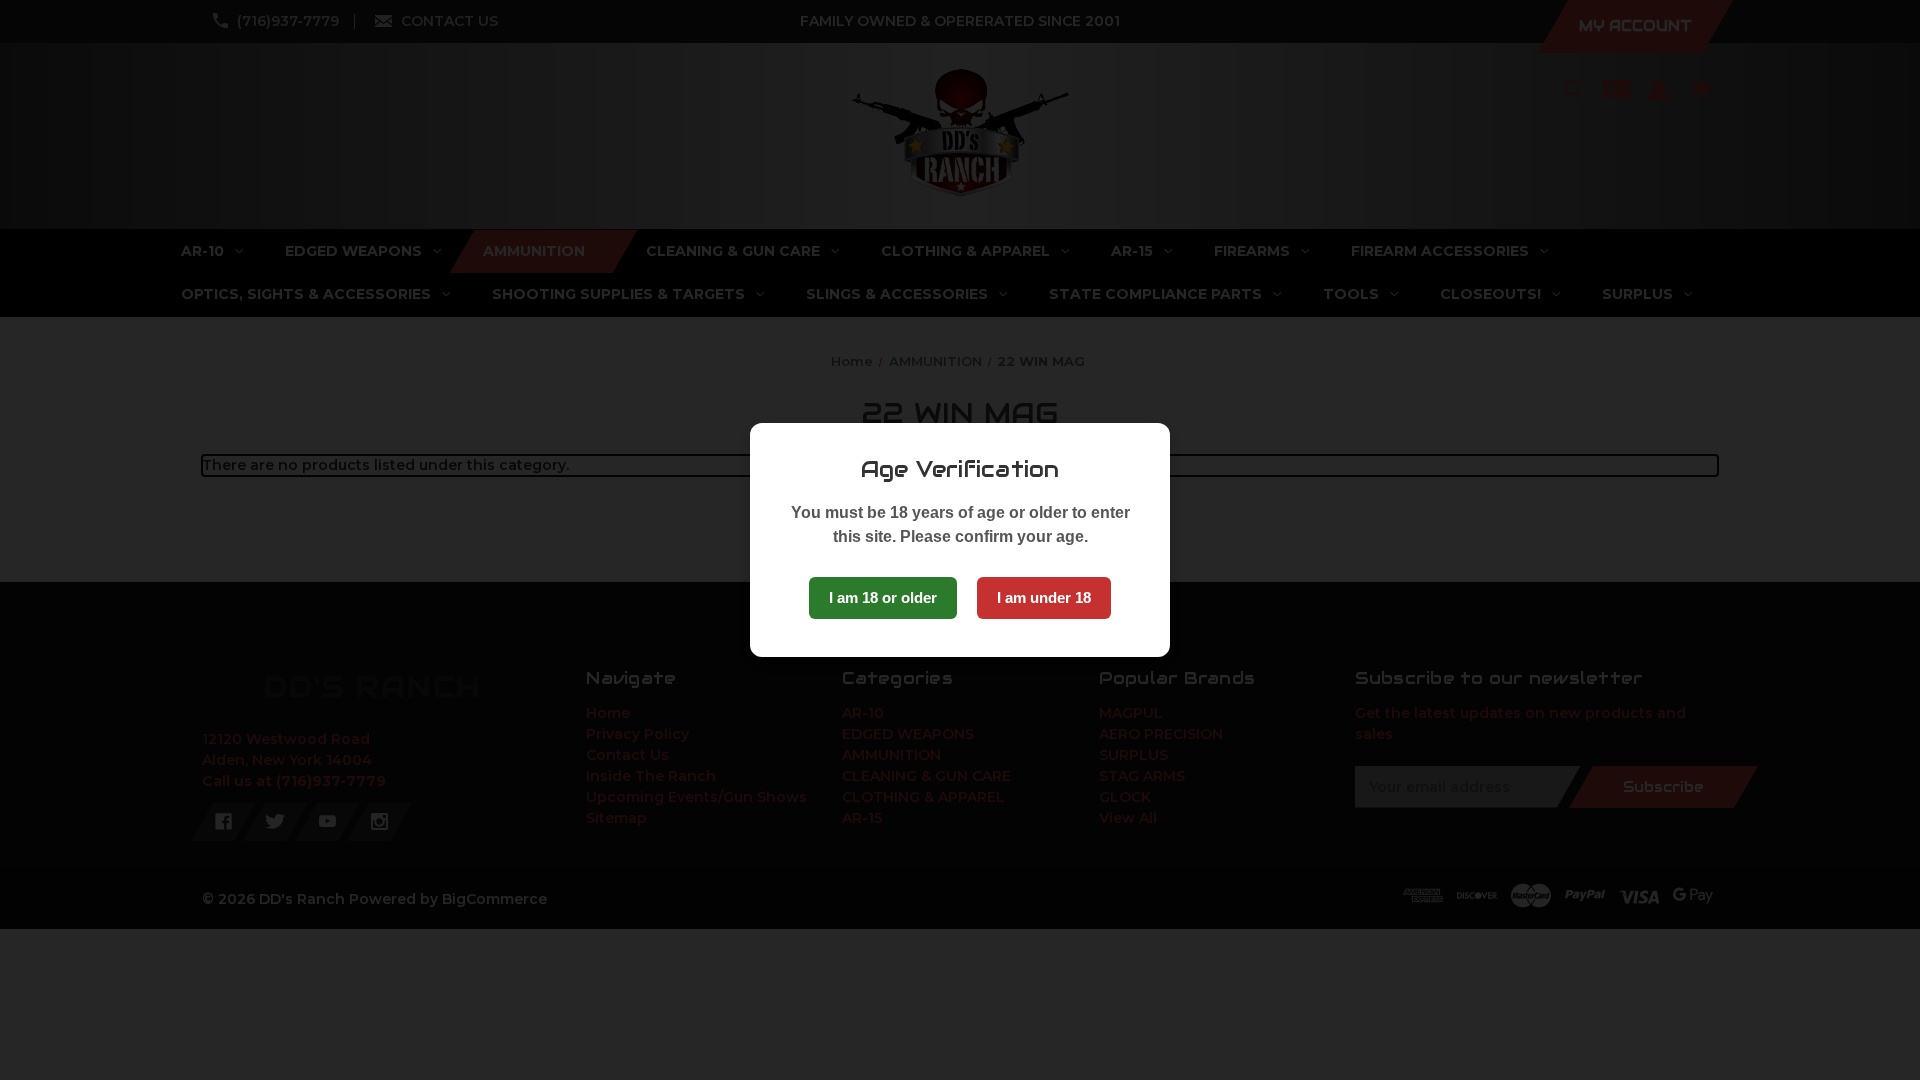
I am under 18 (1044, 597)
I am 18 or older (883, 597)
